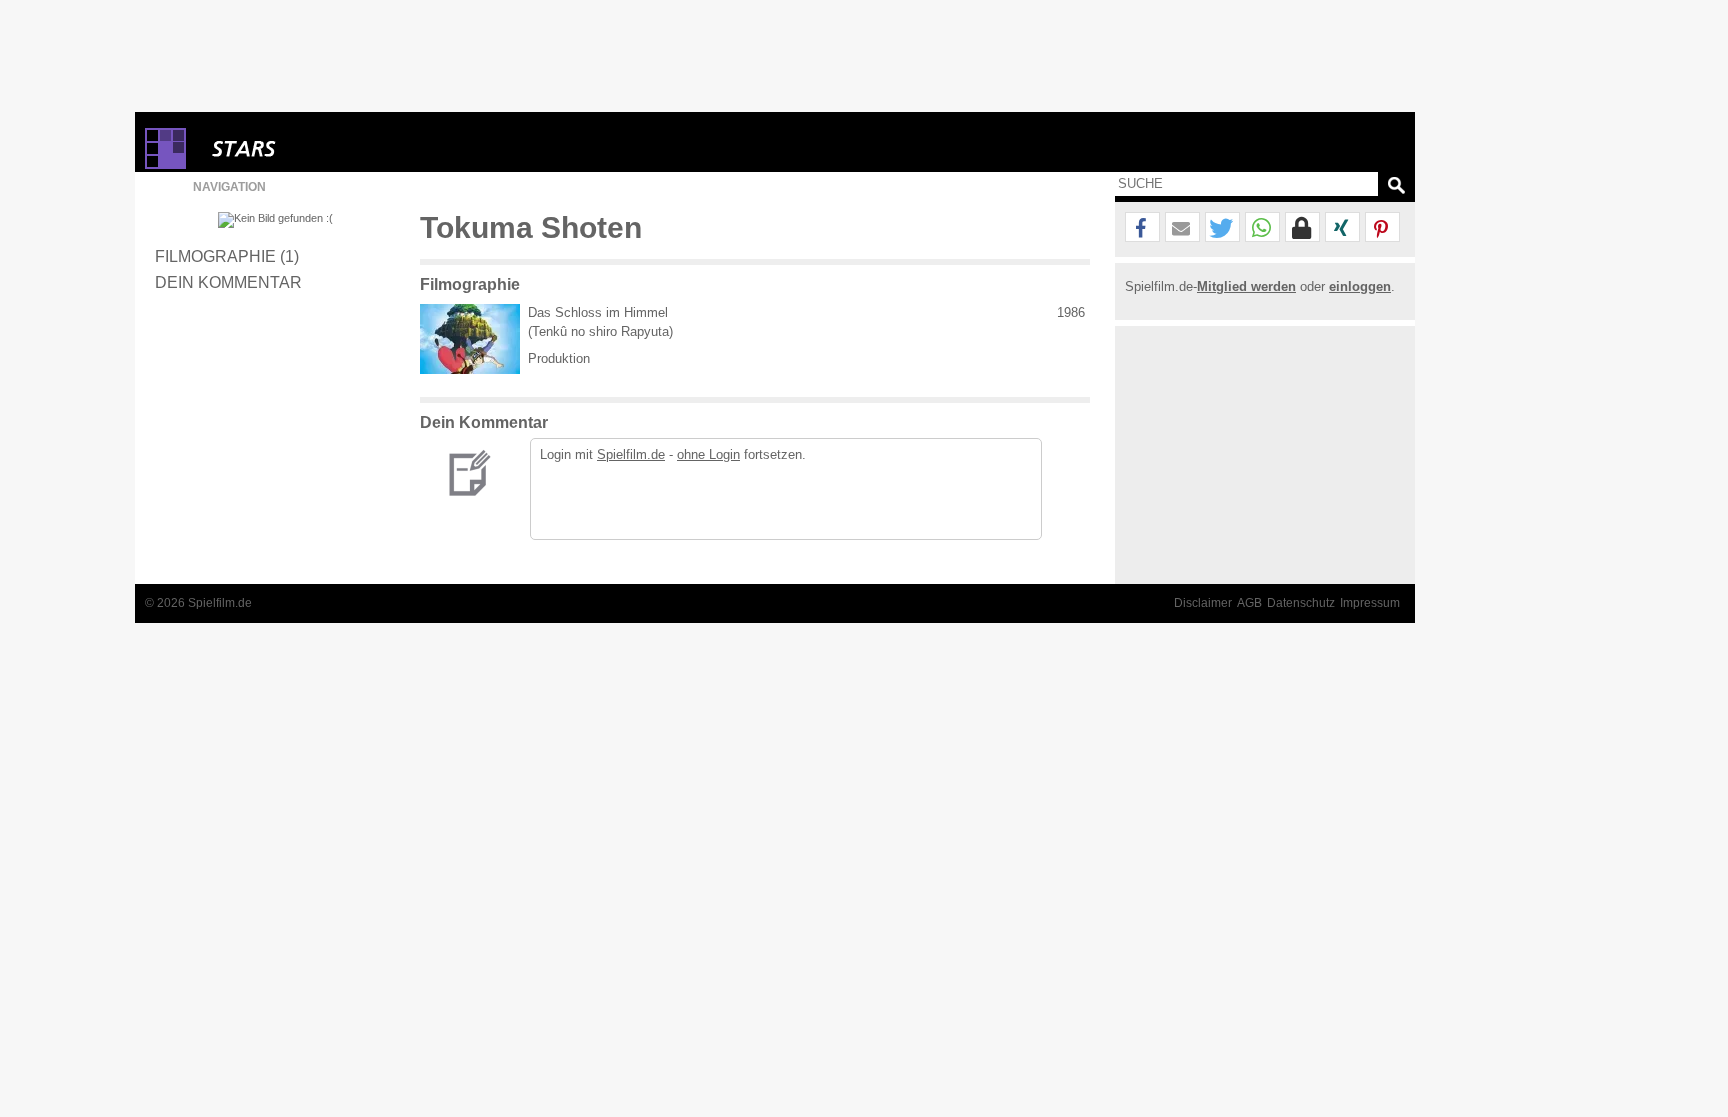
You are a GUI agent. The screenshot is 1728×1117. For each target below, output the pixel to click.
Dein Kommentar (228, 282)
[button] (1142, 228)
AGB (1249, 603)
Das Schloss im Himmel (598, 312)
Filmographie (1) (227, 256)
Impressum (1370, 603)
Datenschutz (1301, 603)
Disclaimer (1203, 603)
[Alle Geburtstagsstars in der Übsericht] (315, 148)
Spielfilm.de (631, 454)
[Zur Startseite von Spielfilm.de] (165, 164)
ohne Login (708, 454)
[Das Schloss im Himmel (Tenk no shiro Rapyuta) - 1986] (470, 339)
